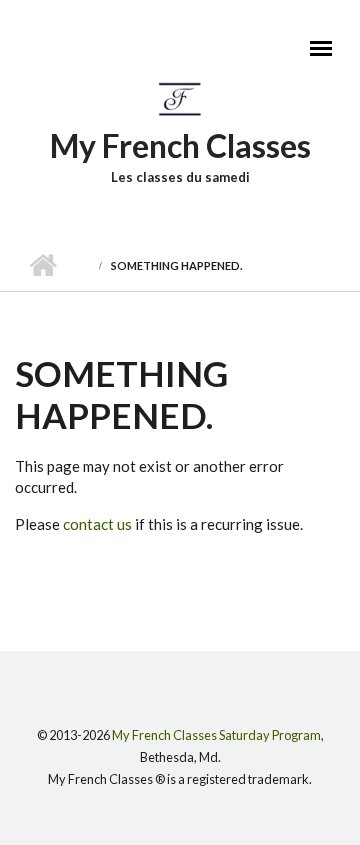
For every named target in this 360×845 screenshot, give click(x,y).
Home (42, 266)
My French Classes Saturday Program (216, 735)
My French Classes (180, 145)
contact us (97, 524)
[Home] (180, 98)
